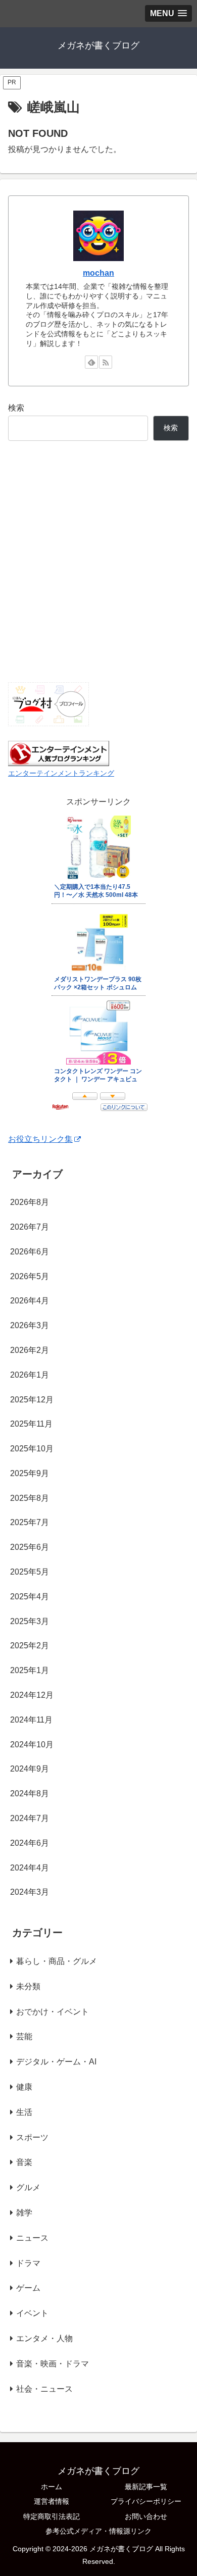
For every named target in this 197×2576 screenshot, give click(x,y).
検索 (16, 408)
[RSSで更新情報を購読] (106, 362)
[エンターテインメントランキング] (59, 753)
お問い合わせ (146, 2516)
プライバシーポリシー (146, 2501)
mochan (98, 273)
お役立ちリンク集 (40, 1139)
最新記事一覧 (146, 2487)
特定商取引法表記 (52, 2516)
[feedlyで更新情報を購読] (91, 362)
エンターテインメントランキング (61, 773)
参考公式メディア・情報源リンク (98, 2531)
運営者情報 (52, 2501)
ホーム (52, 2487)
